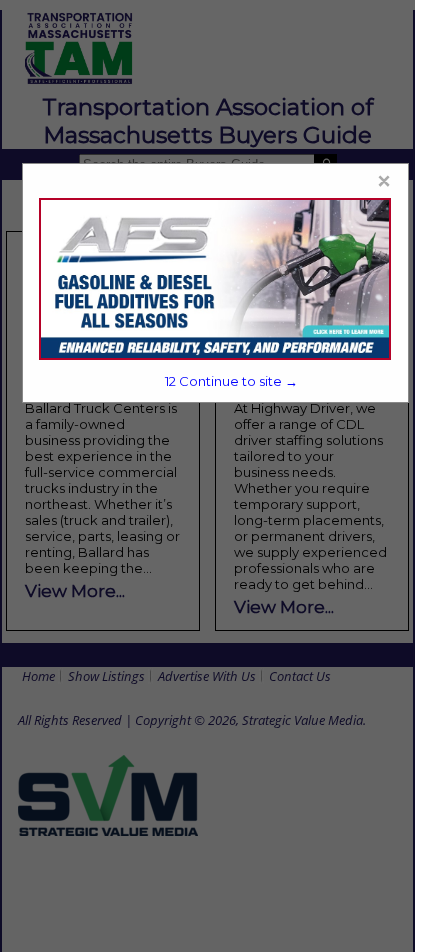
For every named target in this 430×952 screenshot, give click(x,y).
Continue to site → (231, 381)
